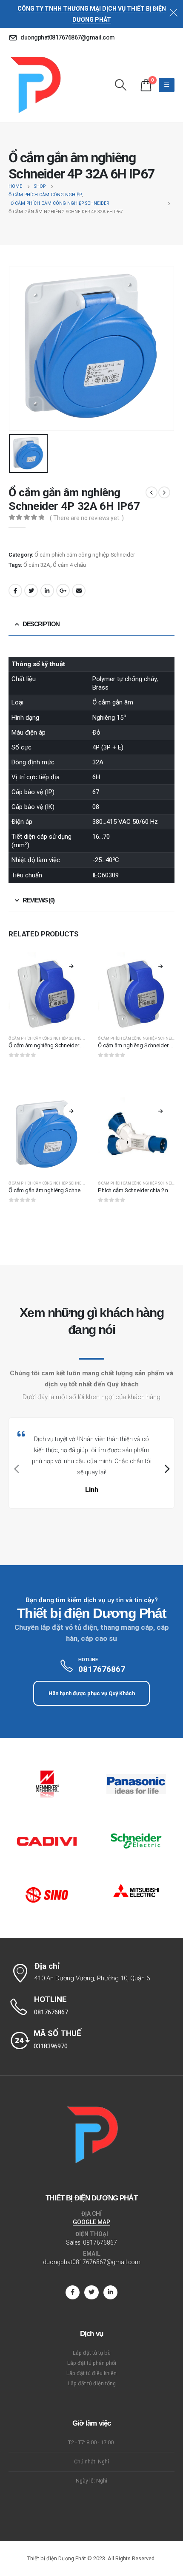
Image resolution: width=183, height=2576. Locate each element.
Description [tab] (41, 624)
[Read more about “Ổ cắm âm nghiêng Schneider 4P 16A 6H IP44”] (160, 966)
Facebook (15, 591)
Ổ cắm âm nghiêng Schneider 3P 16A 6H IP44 (63, 1045)
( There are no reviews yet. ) (87, 518)
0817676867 (100, 2242)
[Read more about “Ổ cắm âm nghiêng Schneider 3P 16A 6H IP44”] (71, 966)
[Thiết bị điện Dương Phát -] (35, 85)
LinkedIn (47, 591)
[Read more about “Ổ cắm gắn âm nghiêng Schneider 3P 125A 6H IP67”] (71, 1111)
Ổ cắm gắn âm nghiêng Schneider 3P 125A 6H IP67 (70, 1190)
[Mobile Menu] (167, 85)
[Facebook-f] (73, 2292)
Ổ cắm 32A (37, 565)
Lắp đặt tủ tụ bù (92, 2353)
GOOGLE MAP (91, 2222)
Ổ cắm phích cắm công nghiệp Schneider (85, 555)
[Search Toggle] (120, 85)
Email (79, 591)
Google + (63, 591)
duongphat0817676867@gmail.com (92, 2262)
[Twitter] (91, 2292)
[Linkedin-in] (110, 2292)
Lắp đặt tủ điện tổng (92, 2383)
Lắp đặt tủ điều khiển (91, 2373)
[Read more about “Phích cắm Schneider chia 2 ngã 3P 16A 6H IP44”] (160, 1111)
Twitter (31, 591)
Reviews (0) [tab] (38, 900)
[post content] (47, 990)
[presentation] (15, 1469)
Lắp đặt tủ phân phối (92, 2363)
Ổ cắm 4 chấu (69, 565)
